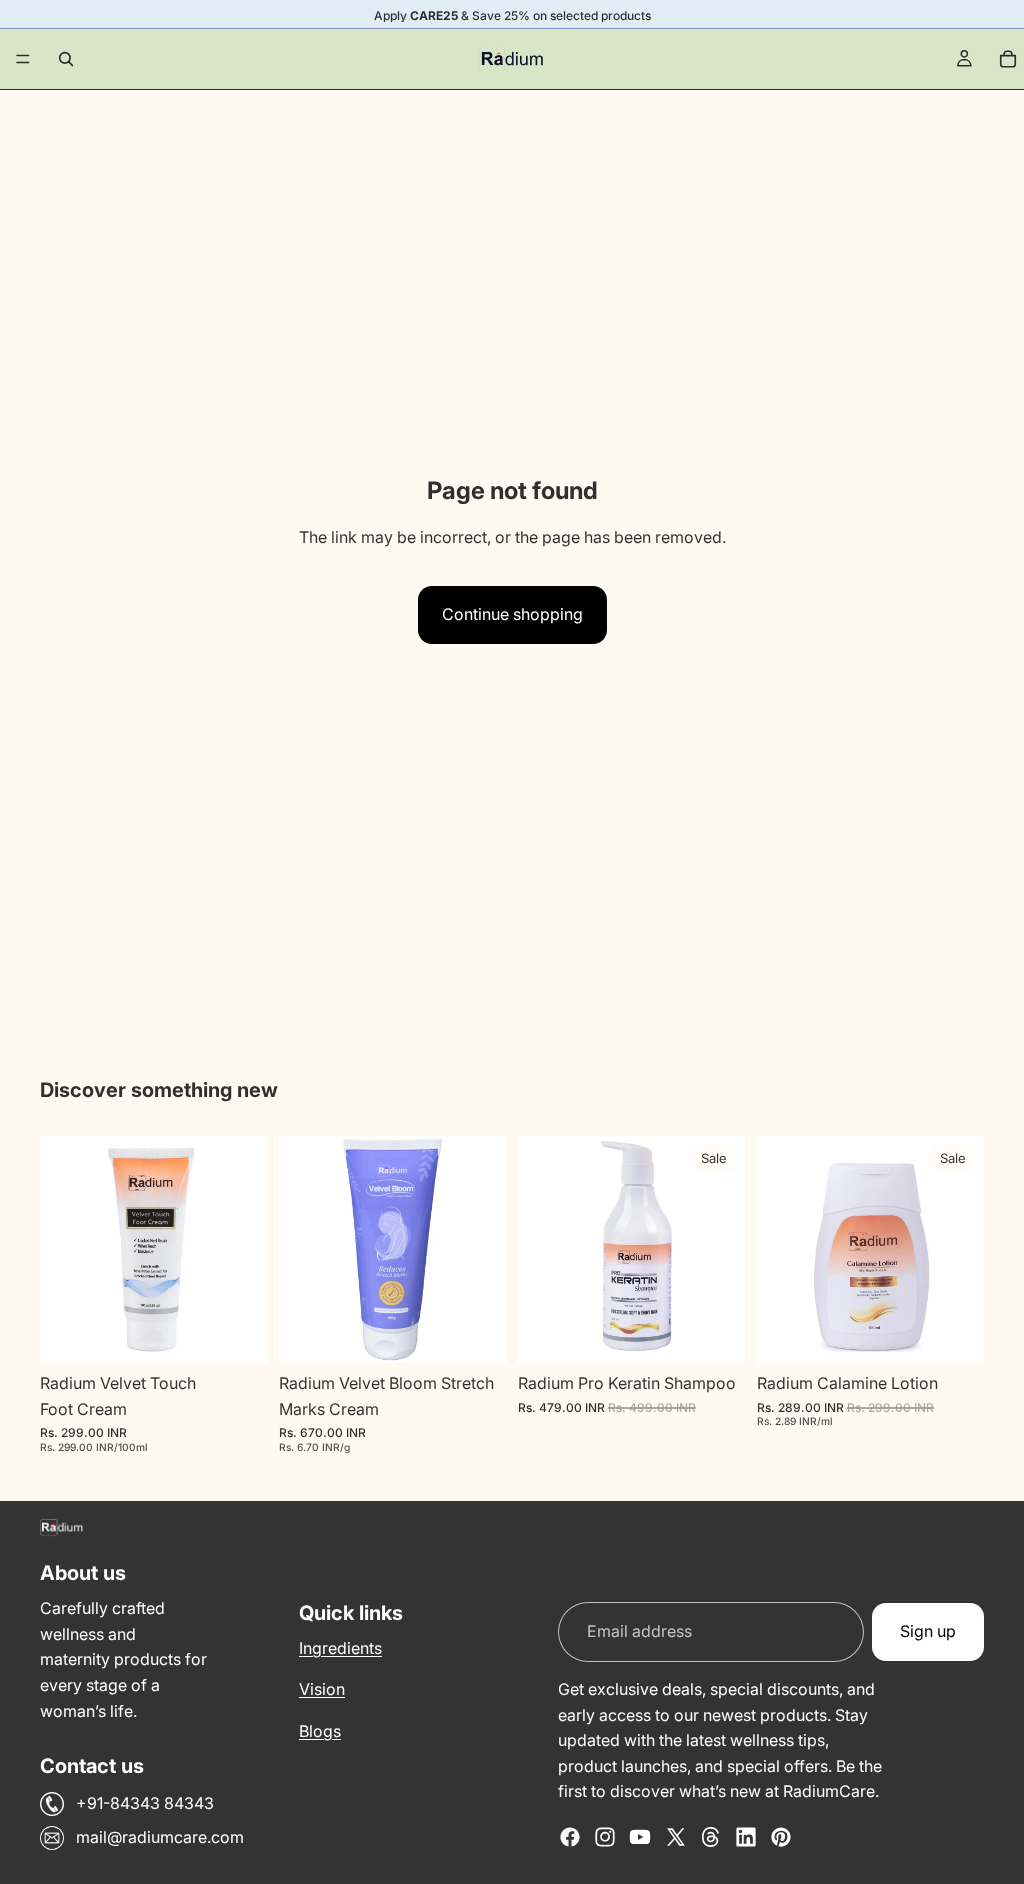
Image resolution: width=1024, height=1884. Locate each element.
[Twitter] (676, 1837)
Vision (322, 1689)
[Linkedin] (746, 1837)
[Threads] (711, 1837)
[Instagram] (605, 1837)
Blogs (320, 1731)
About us (83, 1573)
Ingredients (340, 1648)
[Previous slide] (62, 1250)
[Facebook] (570, 1837)
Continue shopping (512, 614)
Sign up (928, 1631)
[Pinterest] (781, 1837)
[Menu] (23, 59)
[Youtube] (640, 1837)
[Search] (66, 59)
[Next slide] (245, 1250)
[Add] (236, 1332)
